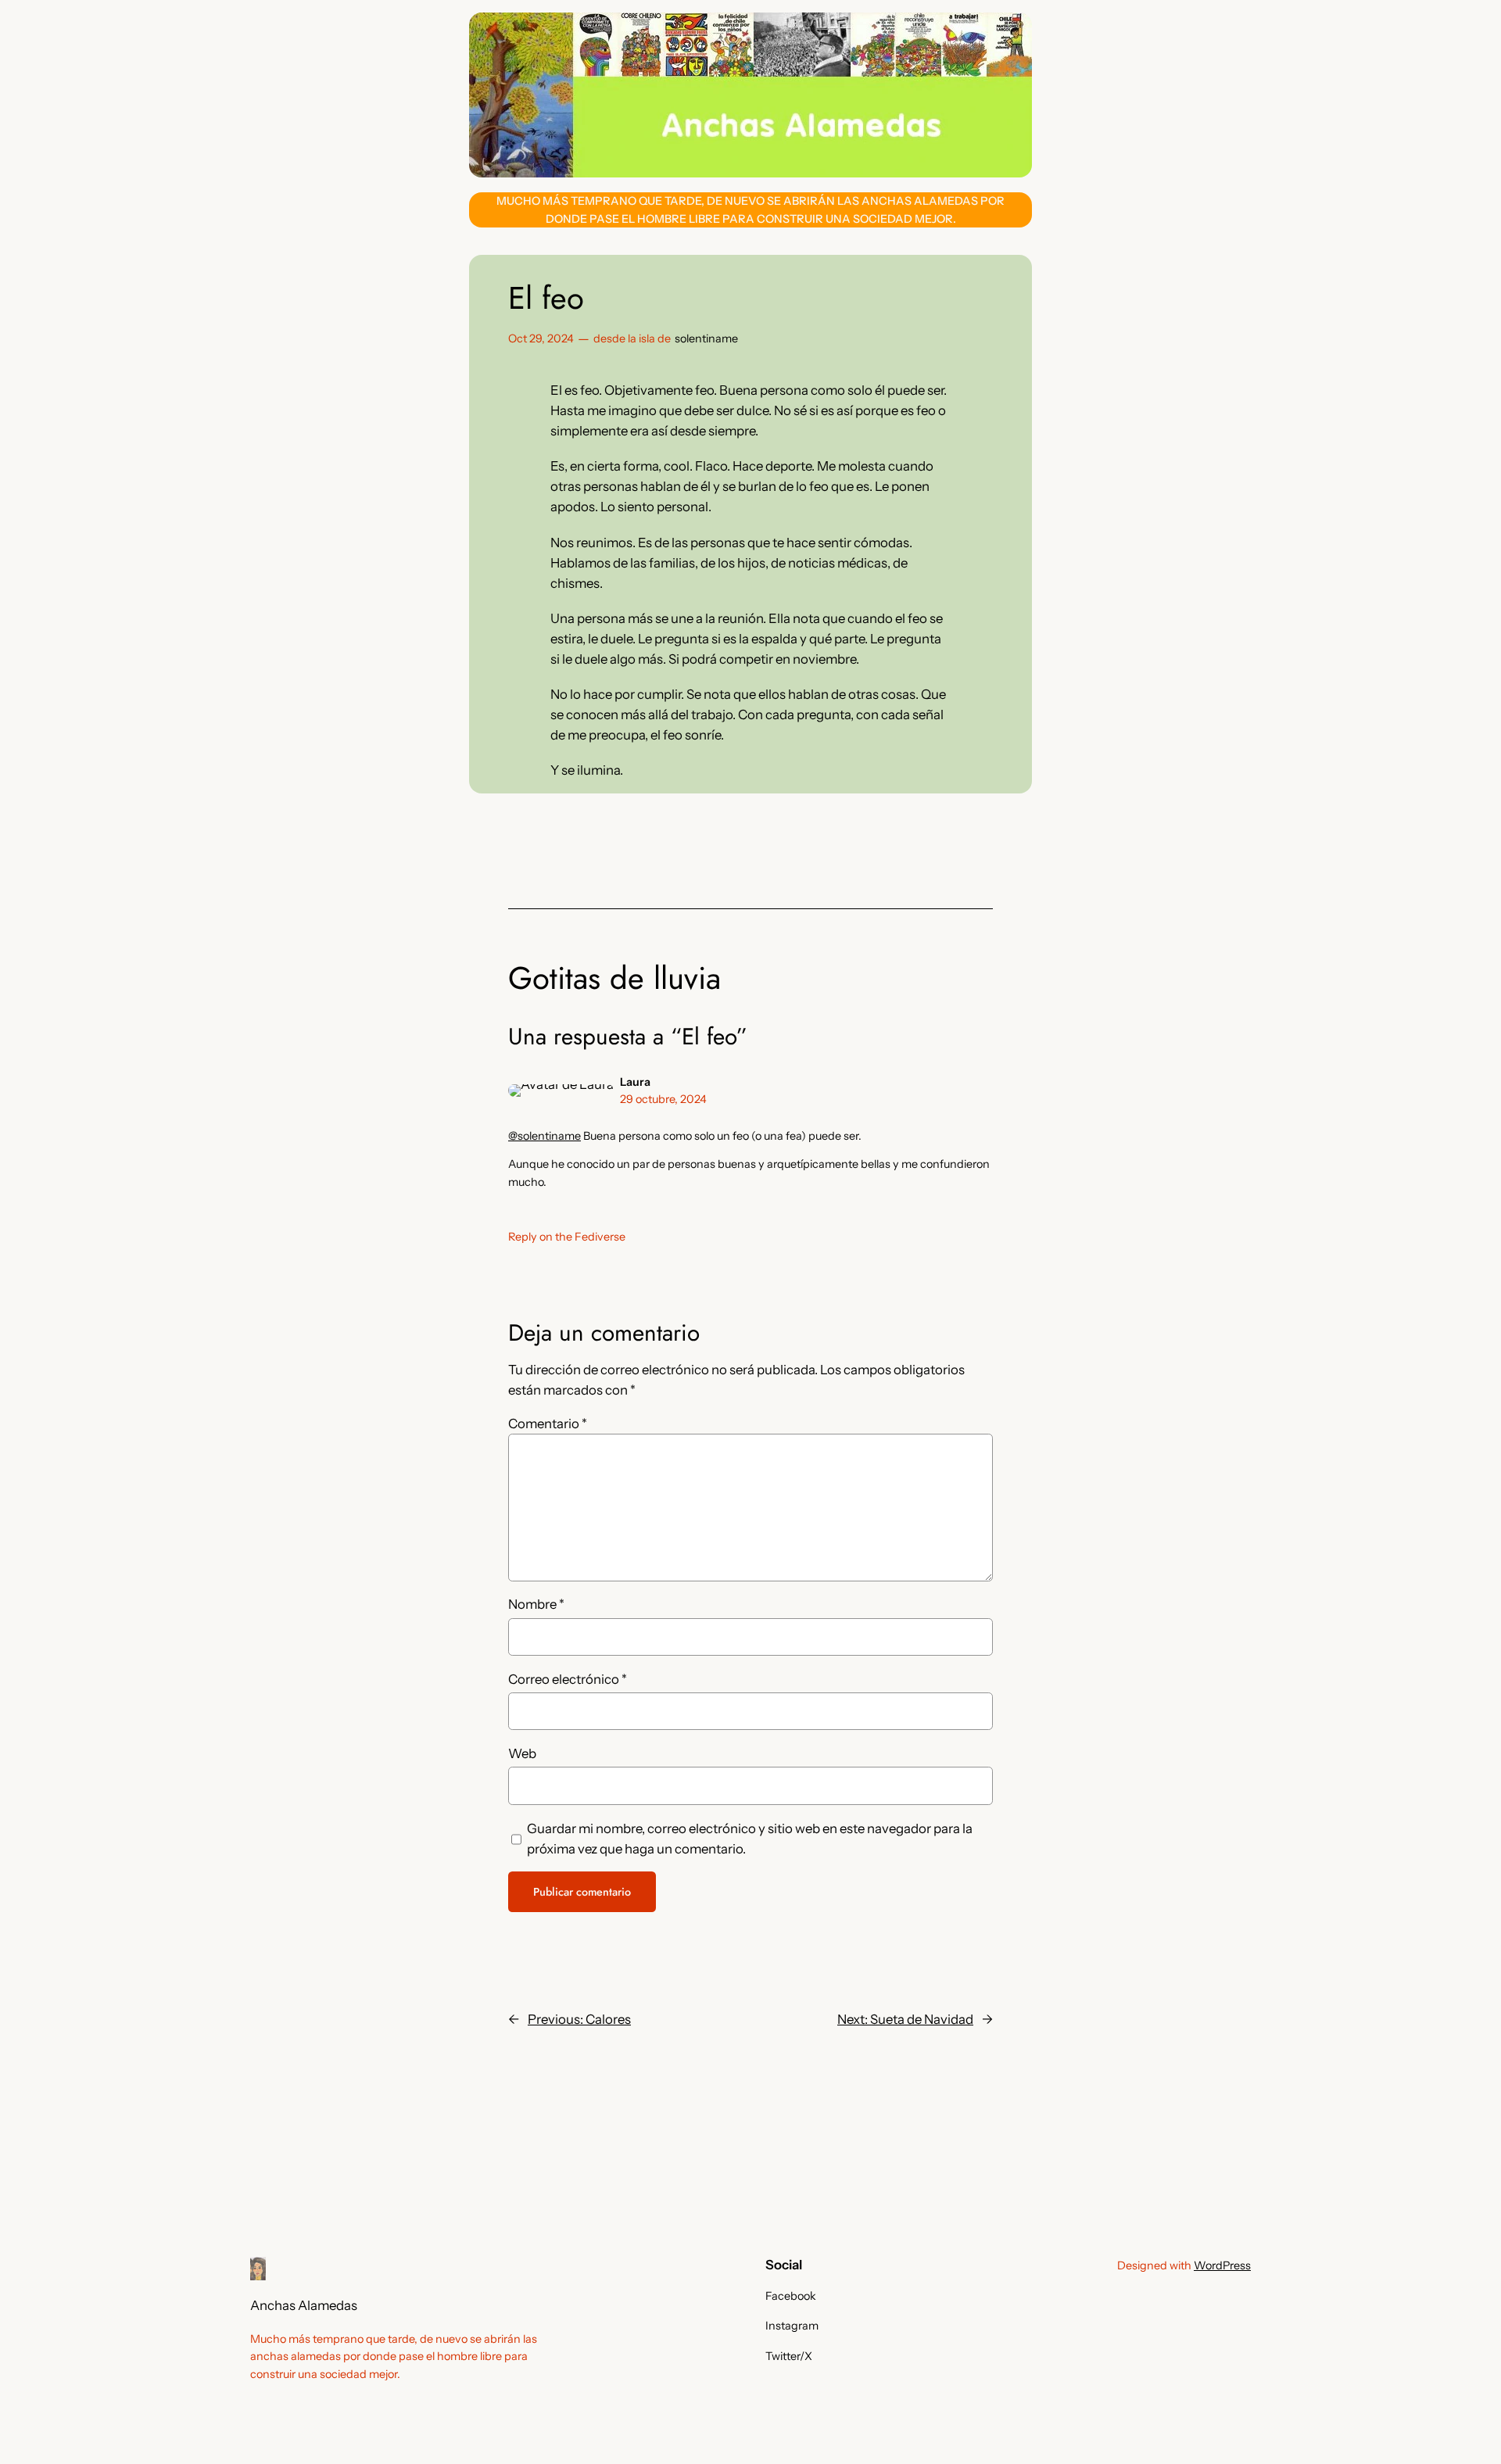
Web (522, 1753)
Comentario (548, 1424)
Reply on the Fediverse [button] (567, 1237)
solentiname (706, 338)
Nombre (536, 1604)
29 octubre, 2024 (663, 1099)
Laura (635, 1082)
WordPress (1222, 2265)
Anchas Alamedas (304, 2305)
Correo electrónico (568, 1679)
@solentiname (545, 1136)
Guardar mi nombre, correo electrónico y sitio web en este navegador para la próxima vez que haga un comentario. (750, 1839)
